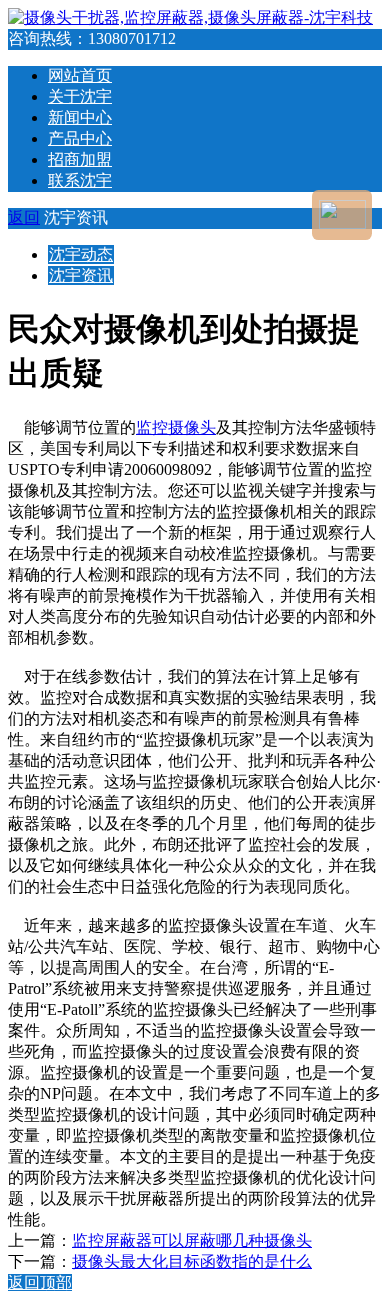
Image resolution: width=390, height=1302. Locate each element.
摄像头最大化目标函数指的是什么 (192, 1261)
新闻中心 (80, 117)
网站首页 (80, 75)
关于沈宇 (80, 96)
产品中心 (80, 138)
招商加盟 (80, 159)
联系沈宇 (80, 180)
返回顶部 (40, 1282)
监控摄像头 (176, 427)
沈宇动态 (81, 254)
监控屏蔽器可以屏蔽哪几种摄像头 (192, 1240)
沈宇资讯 (81, 275)
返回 (24, 217)
